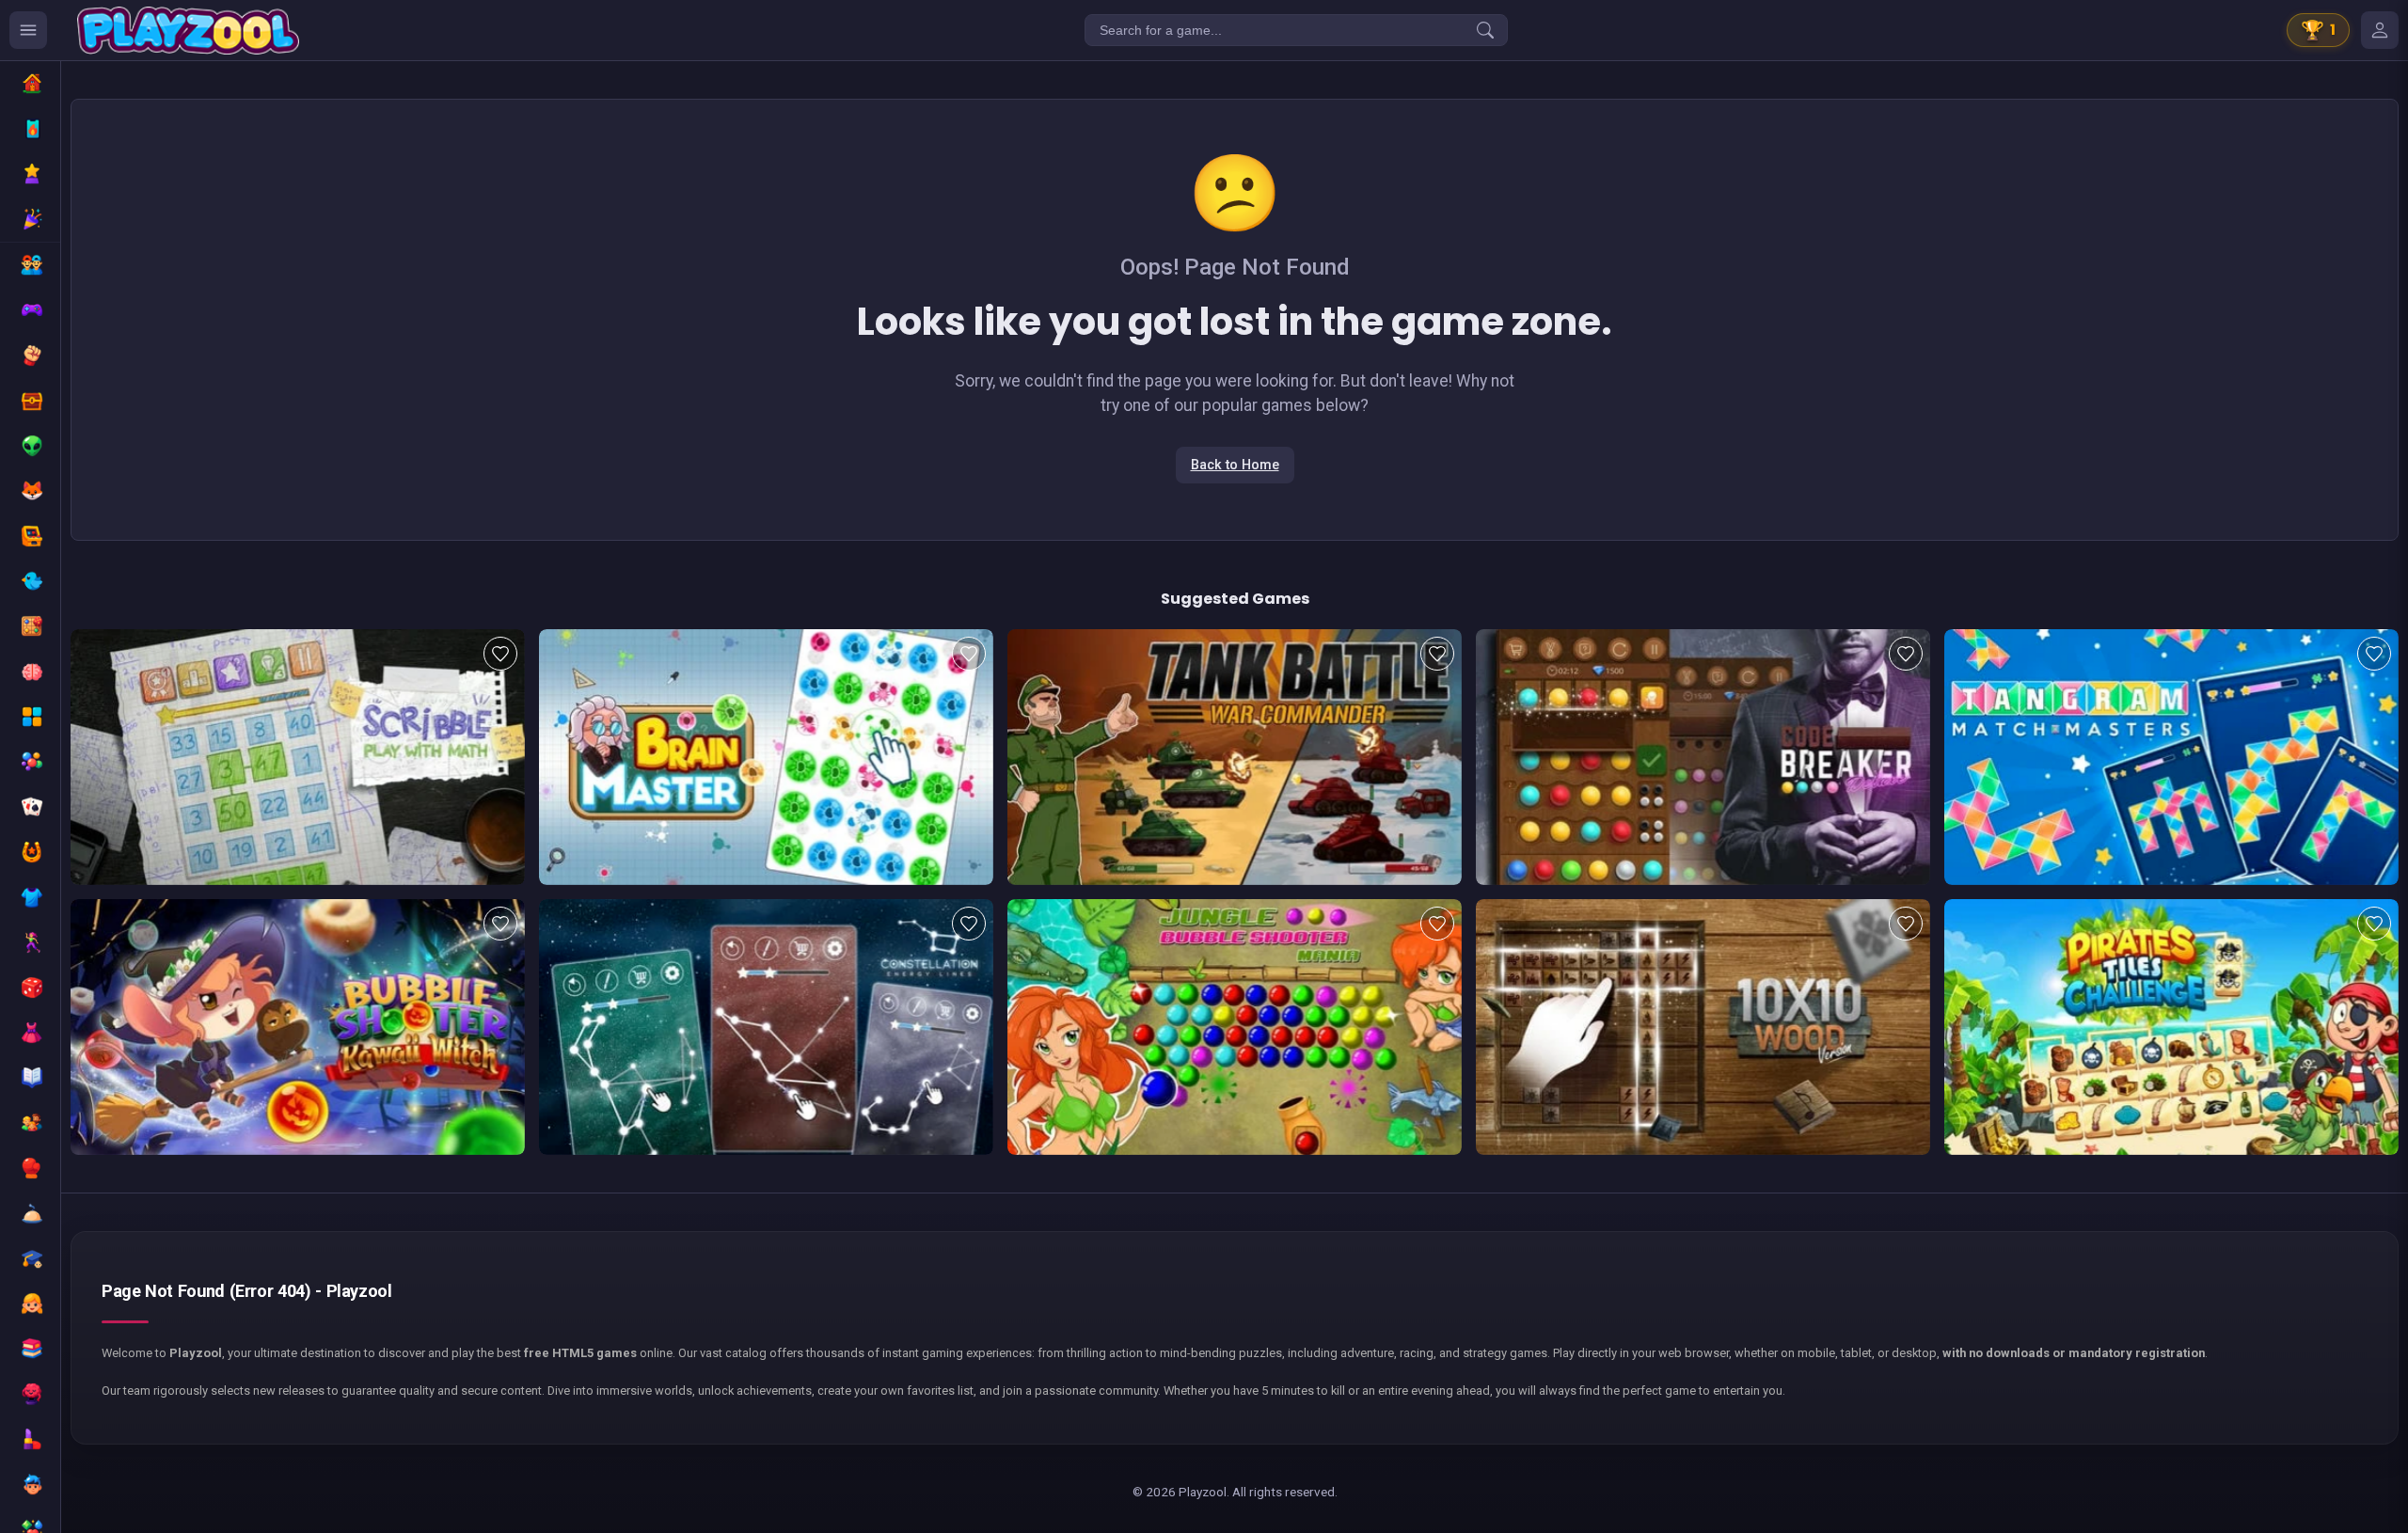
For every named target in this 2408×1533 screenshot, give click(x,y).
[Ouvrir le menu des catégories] (28, 30)
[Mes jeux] (2380, 30)
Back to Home (1235, 465)
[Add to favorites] (500, 654)
